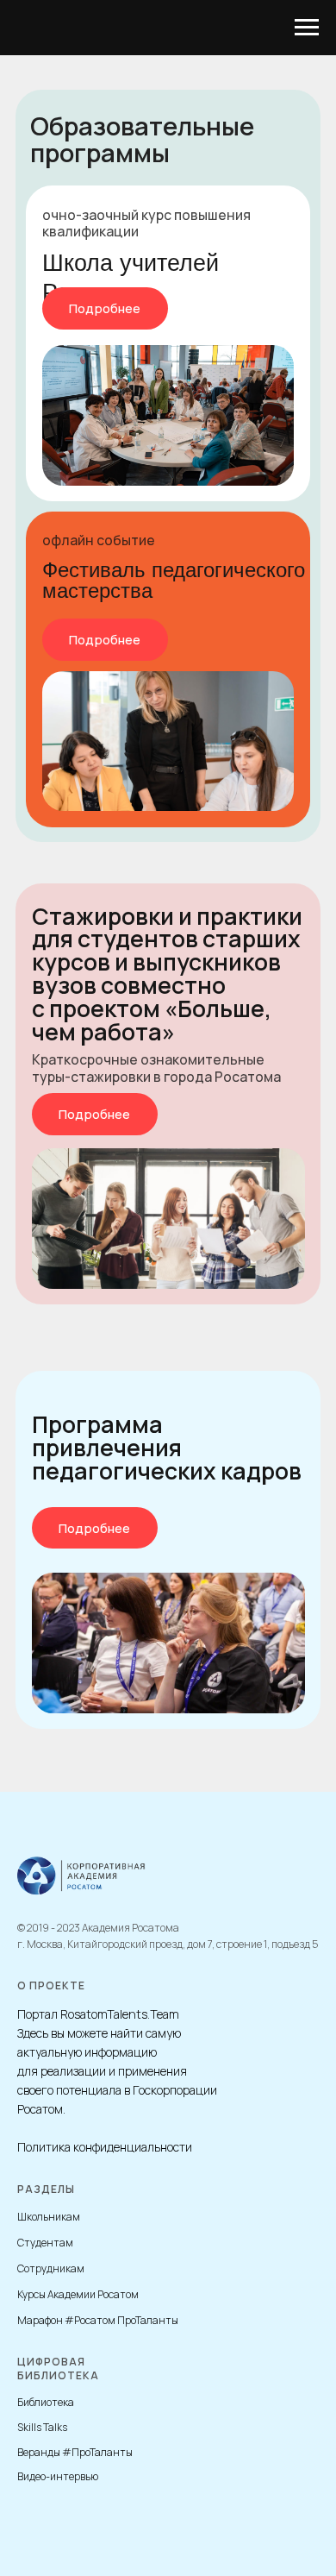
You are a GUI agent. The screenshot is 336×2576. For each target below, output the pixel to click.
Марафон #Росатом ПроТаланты (98, 2320)
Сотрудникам (51, 2268)
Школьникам (49, 2217)
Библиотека (46, 2402)
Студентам (45, 2243)
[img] (168, 415)
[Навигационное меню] (307, 28)
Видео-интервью (58, 2476)
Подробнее (105, 308)
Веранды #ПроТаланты (75, 2452)
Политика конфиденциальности (105, 2147)
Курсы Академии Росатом (78, 2294)
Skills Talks (42, 2427)
